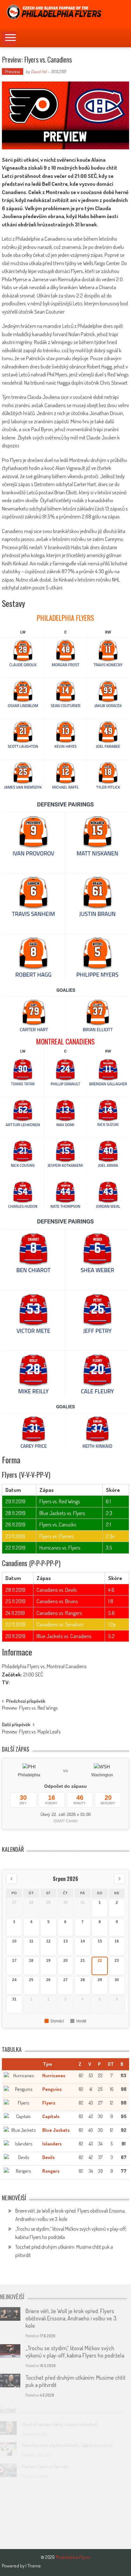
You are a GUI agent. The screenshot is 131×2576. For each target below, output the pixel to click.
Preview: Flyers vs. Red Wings (30, 1708)
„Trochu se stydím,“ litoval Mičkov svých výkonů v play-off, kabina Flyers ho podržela (77, 2352)
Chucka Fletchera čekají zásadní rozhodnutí (65, 2424)
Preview (13, 72)
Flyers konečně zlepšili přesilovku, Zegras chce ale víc (73, 2445)
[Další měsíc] (120, 1879)
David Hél (39, 72)
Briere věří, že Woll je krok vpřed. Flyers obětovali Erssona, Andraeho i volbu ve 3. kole (73, 2318)
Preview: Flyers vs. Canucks (51, 2466)
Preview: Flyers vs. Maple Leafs (31, 1732)
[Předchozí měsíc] (11, 1879)
